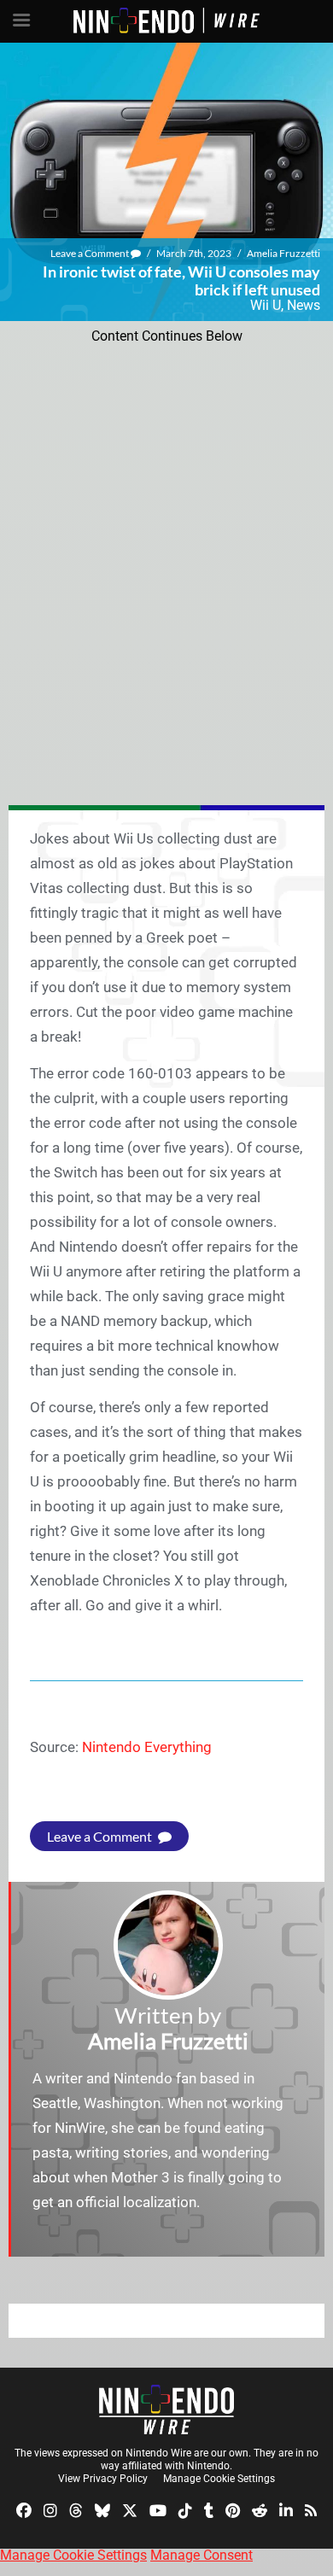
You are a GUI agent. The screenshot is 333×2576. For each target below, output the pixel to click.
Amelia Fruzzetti (283, 253)
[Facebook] (24, 2509)
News (304, 305)
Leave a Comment (91, 253)
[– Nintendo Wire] (166, 2410)
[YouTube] (158, 2509)
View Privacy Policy (103, 2479)
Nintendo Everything (147, 1747)
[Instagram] (50, 2509)
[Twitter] (130, 2509)
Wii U (266, 305)
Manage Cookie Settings (219, 2479)
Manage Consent (202, 2555)
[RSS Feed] (311, 2509)
